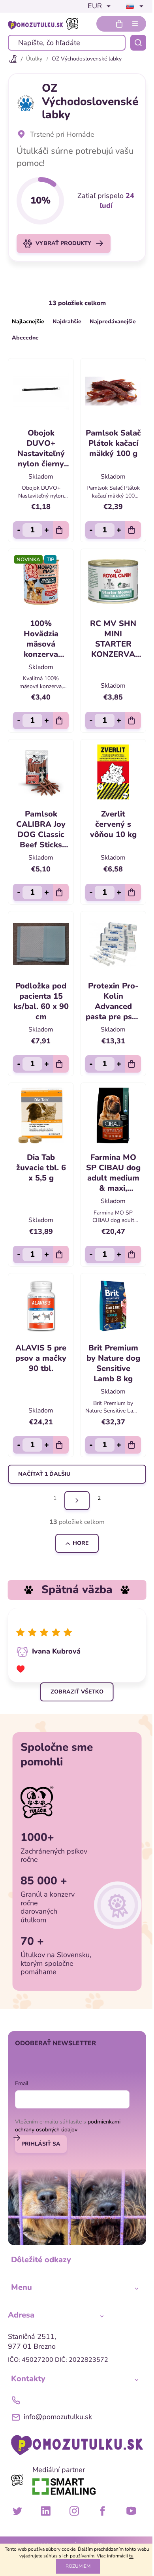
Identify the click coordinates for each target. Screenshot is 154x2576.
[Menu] (135, 24)
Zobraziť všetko (77, 1692)
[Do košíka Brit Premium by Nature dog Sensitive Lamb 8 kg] (133, 1445)
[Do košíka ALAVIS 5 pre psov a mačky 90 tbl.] (61, 1445)
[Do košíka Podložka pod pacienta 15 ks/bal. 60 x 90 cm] (61, 1064)
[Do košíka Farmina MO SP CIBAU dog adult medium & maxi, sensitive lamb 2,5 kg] (133, 1254)
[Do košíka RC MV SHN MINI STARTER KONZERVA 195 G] (133, 720)
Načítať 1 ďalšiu (44, 1474)
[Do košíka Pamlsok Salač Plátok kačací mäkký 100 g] (133, 530)
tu (131, 2556)
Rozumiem (78, 2566)
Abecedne (25, 338)
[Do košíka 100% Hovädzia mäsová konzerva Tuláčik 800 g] (61, 720)
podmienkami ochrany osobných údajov (68, 2126)
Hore (81, 1543)
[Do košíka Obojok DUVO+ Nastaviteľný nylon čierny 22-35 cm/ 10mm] (61, 530)
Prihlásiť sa (41, 2144)
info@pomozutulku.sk (58, 2417)
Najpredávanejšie (113, 322)
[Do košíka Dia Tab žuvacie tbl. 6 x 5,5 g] (61, 1254)
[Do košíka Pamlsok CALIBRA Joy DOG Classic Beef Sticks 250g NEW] (61, 892)
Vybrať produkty (63, 243)
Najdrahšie (67, 322)
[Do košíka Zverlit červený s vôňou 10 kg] (133, 892)
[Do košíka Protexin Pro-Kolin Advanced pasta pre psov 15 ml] (133, 1064)
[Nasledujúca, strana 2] (77, 1501)
